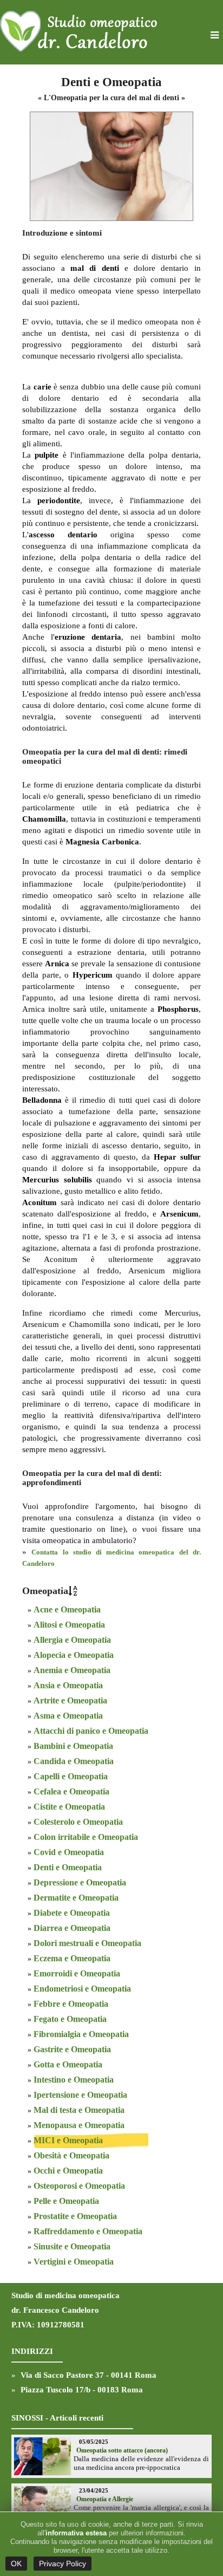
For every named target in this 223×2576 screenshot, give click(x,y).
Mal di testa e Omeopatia (79, 2110)
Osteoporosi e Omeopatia (79, 2186)
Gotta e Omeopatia (68, 2064)
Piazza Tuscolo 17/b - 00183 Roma (82, 2390)
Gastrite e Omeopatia (72, 2049)
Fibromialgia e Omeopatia (81, 2034)
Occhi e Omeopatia (68, 2171)
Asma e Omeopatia (68, 1716)
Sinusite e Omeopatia (72, 2246)
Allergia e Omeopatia (72, 1640)
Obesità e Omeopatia (71, 2155)
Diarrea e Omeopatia (72, 1928)
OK (16, 2564)
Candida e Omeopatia (74, 1761)
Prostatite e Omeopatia (75, 2216)
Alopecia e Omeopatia (74, 1655)
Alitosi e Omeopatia (69, 1625)
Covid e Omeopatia (69, 1852)
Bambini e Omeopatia (73, 1746)
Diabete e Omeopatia (72, 1913)
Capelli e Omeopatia (71, 1776)
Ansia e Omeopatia (68, 1685)
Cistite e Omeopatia (69, 1807)
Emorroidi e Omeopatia (77, 1973)
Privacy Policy (63, 2564)
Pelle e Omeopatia (66, 2201)
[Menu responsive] (215, 36)
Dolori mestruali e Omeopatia (87, 1943)
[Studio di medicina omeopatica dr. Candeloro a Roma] (81, 32)
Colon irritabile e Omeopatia (86, 1837)
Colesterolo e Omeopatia (78, 1822)
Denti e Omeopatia (68, 1867)
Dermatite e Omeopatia (76, 1898)
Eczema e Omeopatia (72, 1958)
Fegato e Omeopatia (70, 2019)
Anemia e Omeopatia (72, 1670)
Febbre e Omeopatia (71, 2004)
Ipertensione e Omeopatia (80, 2095)
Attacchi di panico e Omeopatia (91, 1731)
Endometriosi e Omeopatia (82, 1989)
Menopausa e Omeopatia (79, 2125)
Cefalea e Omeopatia (71, 1791)
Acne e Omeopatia (67, 1609)
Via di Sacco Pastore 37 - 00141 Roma (88, 2375)
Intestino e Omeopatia (74, 2080)
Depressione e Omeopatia (80, 1882)
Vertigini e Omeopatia (74, 2262)
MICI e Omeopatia (68, 2140)
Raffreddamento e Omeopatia (88, 2231)
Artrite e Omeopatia (70, 1700)
